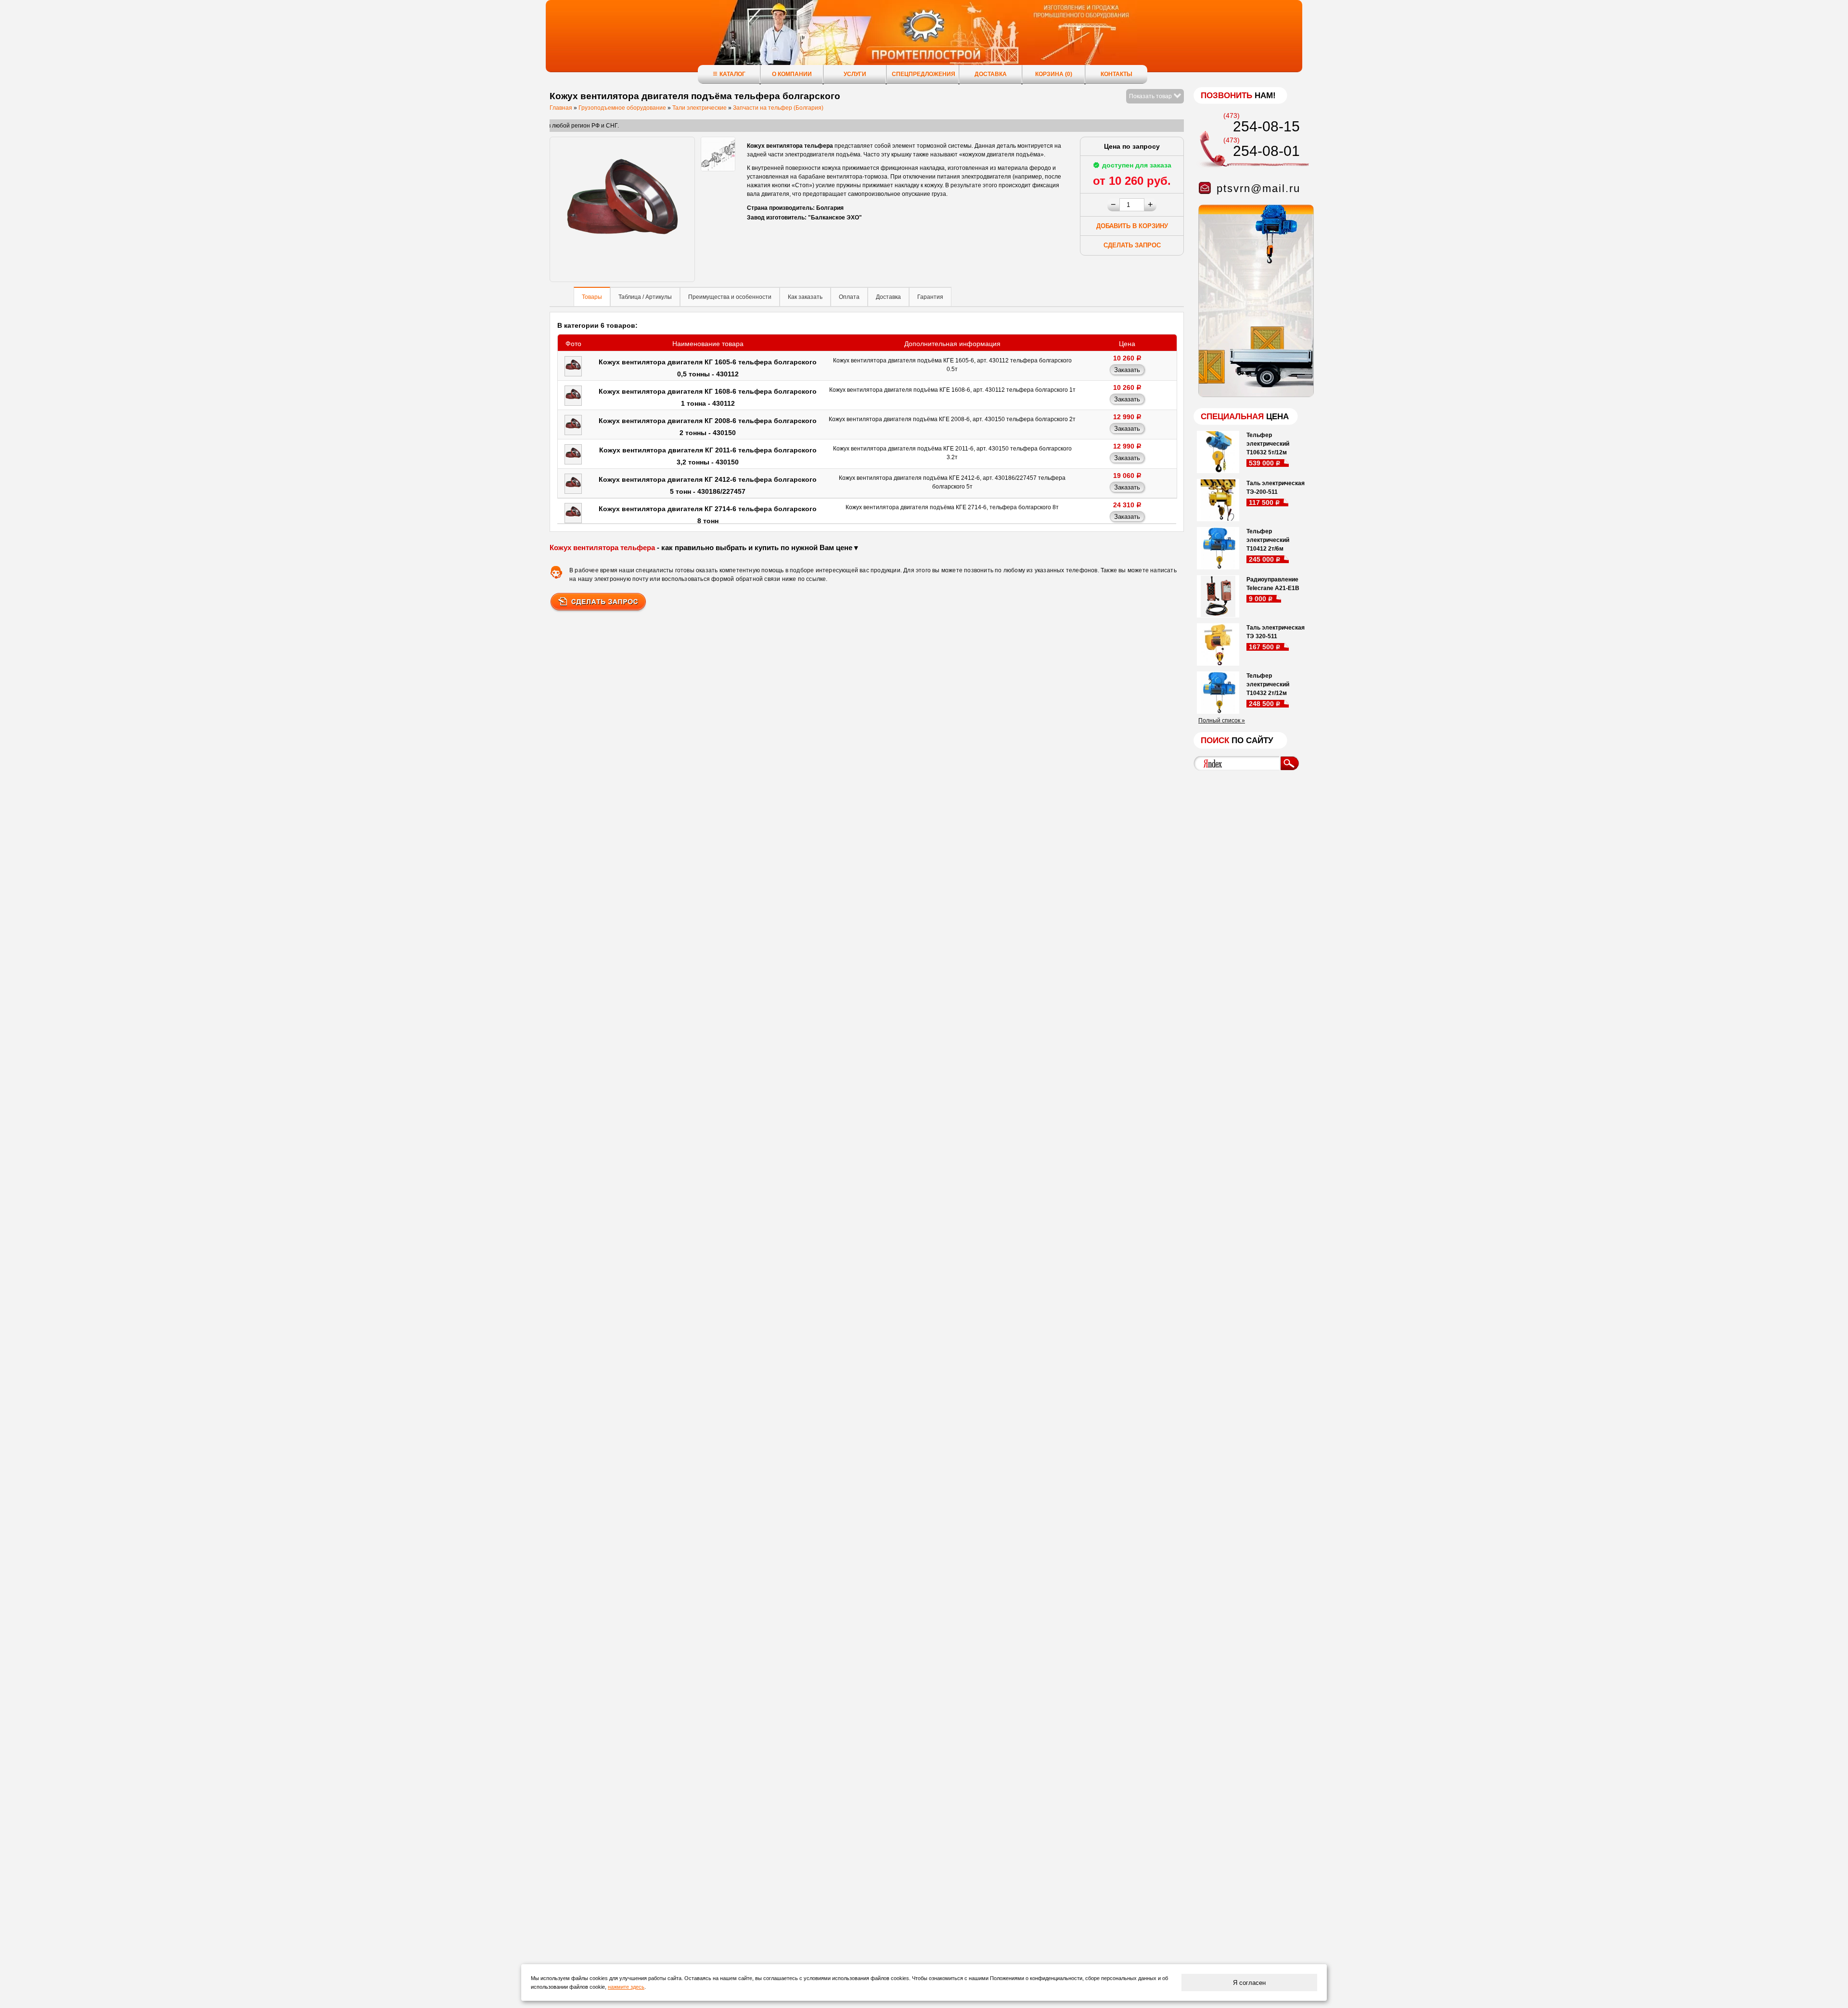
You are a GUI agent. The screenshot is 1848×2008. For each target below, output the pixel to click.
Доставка (991, 74)
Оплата (849, 297)
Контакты (1116, 74)
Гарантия (930, 297)
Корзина (1054, 74)
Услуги (855, 74)
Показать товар (1151, 96)
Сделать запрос (1132, 245)
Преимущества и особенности (730, 297)
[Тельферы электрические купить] (1254, 395)
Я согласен (1249, 1983)
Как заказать (805, 297)
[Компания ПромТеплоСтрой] (924, 41)
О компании (792, 74)
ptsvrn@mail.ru (1258, 188)
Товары (592, 297)
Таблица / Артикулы (645, 297)
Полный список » (1222, 721)
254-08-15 (1266, 126)
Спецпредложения (924, 74)
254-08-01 (1266, 151)
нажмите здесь (626, 1987)
